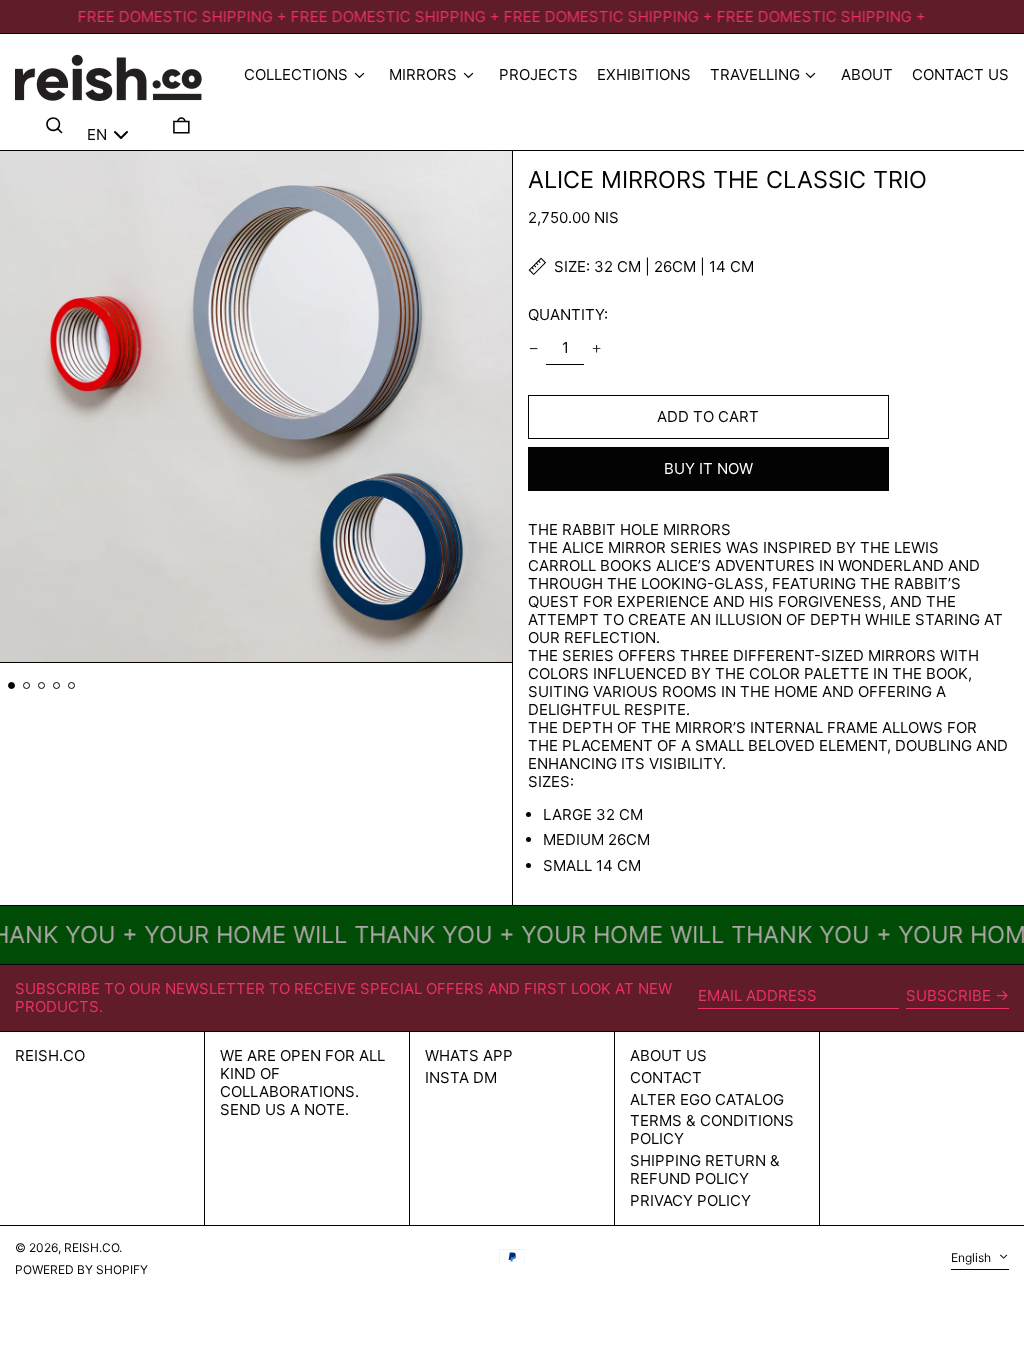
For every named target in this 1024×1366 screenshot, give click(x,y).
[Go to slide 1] (12, 686)
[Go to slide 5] (72, 686)
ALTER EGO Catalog (707, 1099)
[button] (181, 126)
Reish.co (50, 1055)
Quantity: (568, 314)
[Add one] (597, 348)
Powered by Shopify (81, 1269)
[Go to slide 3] (42, 686)
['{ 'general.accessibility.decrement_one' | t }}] (533, 348)
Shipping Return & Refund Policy (705, 1169)
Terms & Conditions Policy (712, 1129)
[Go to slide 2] (27, 686)
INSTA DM (461, 1077)
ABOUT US (668, 1055)
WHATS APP (469, 1055)
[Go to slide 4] (57, 686)
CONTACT (666, 1077)
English (972, 1257)
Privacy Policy (690, 1200)
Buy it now (708, 468)
